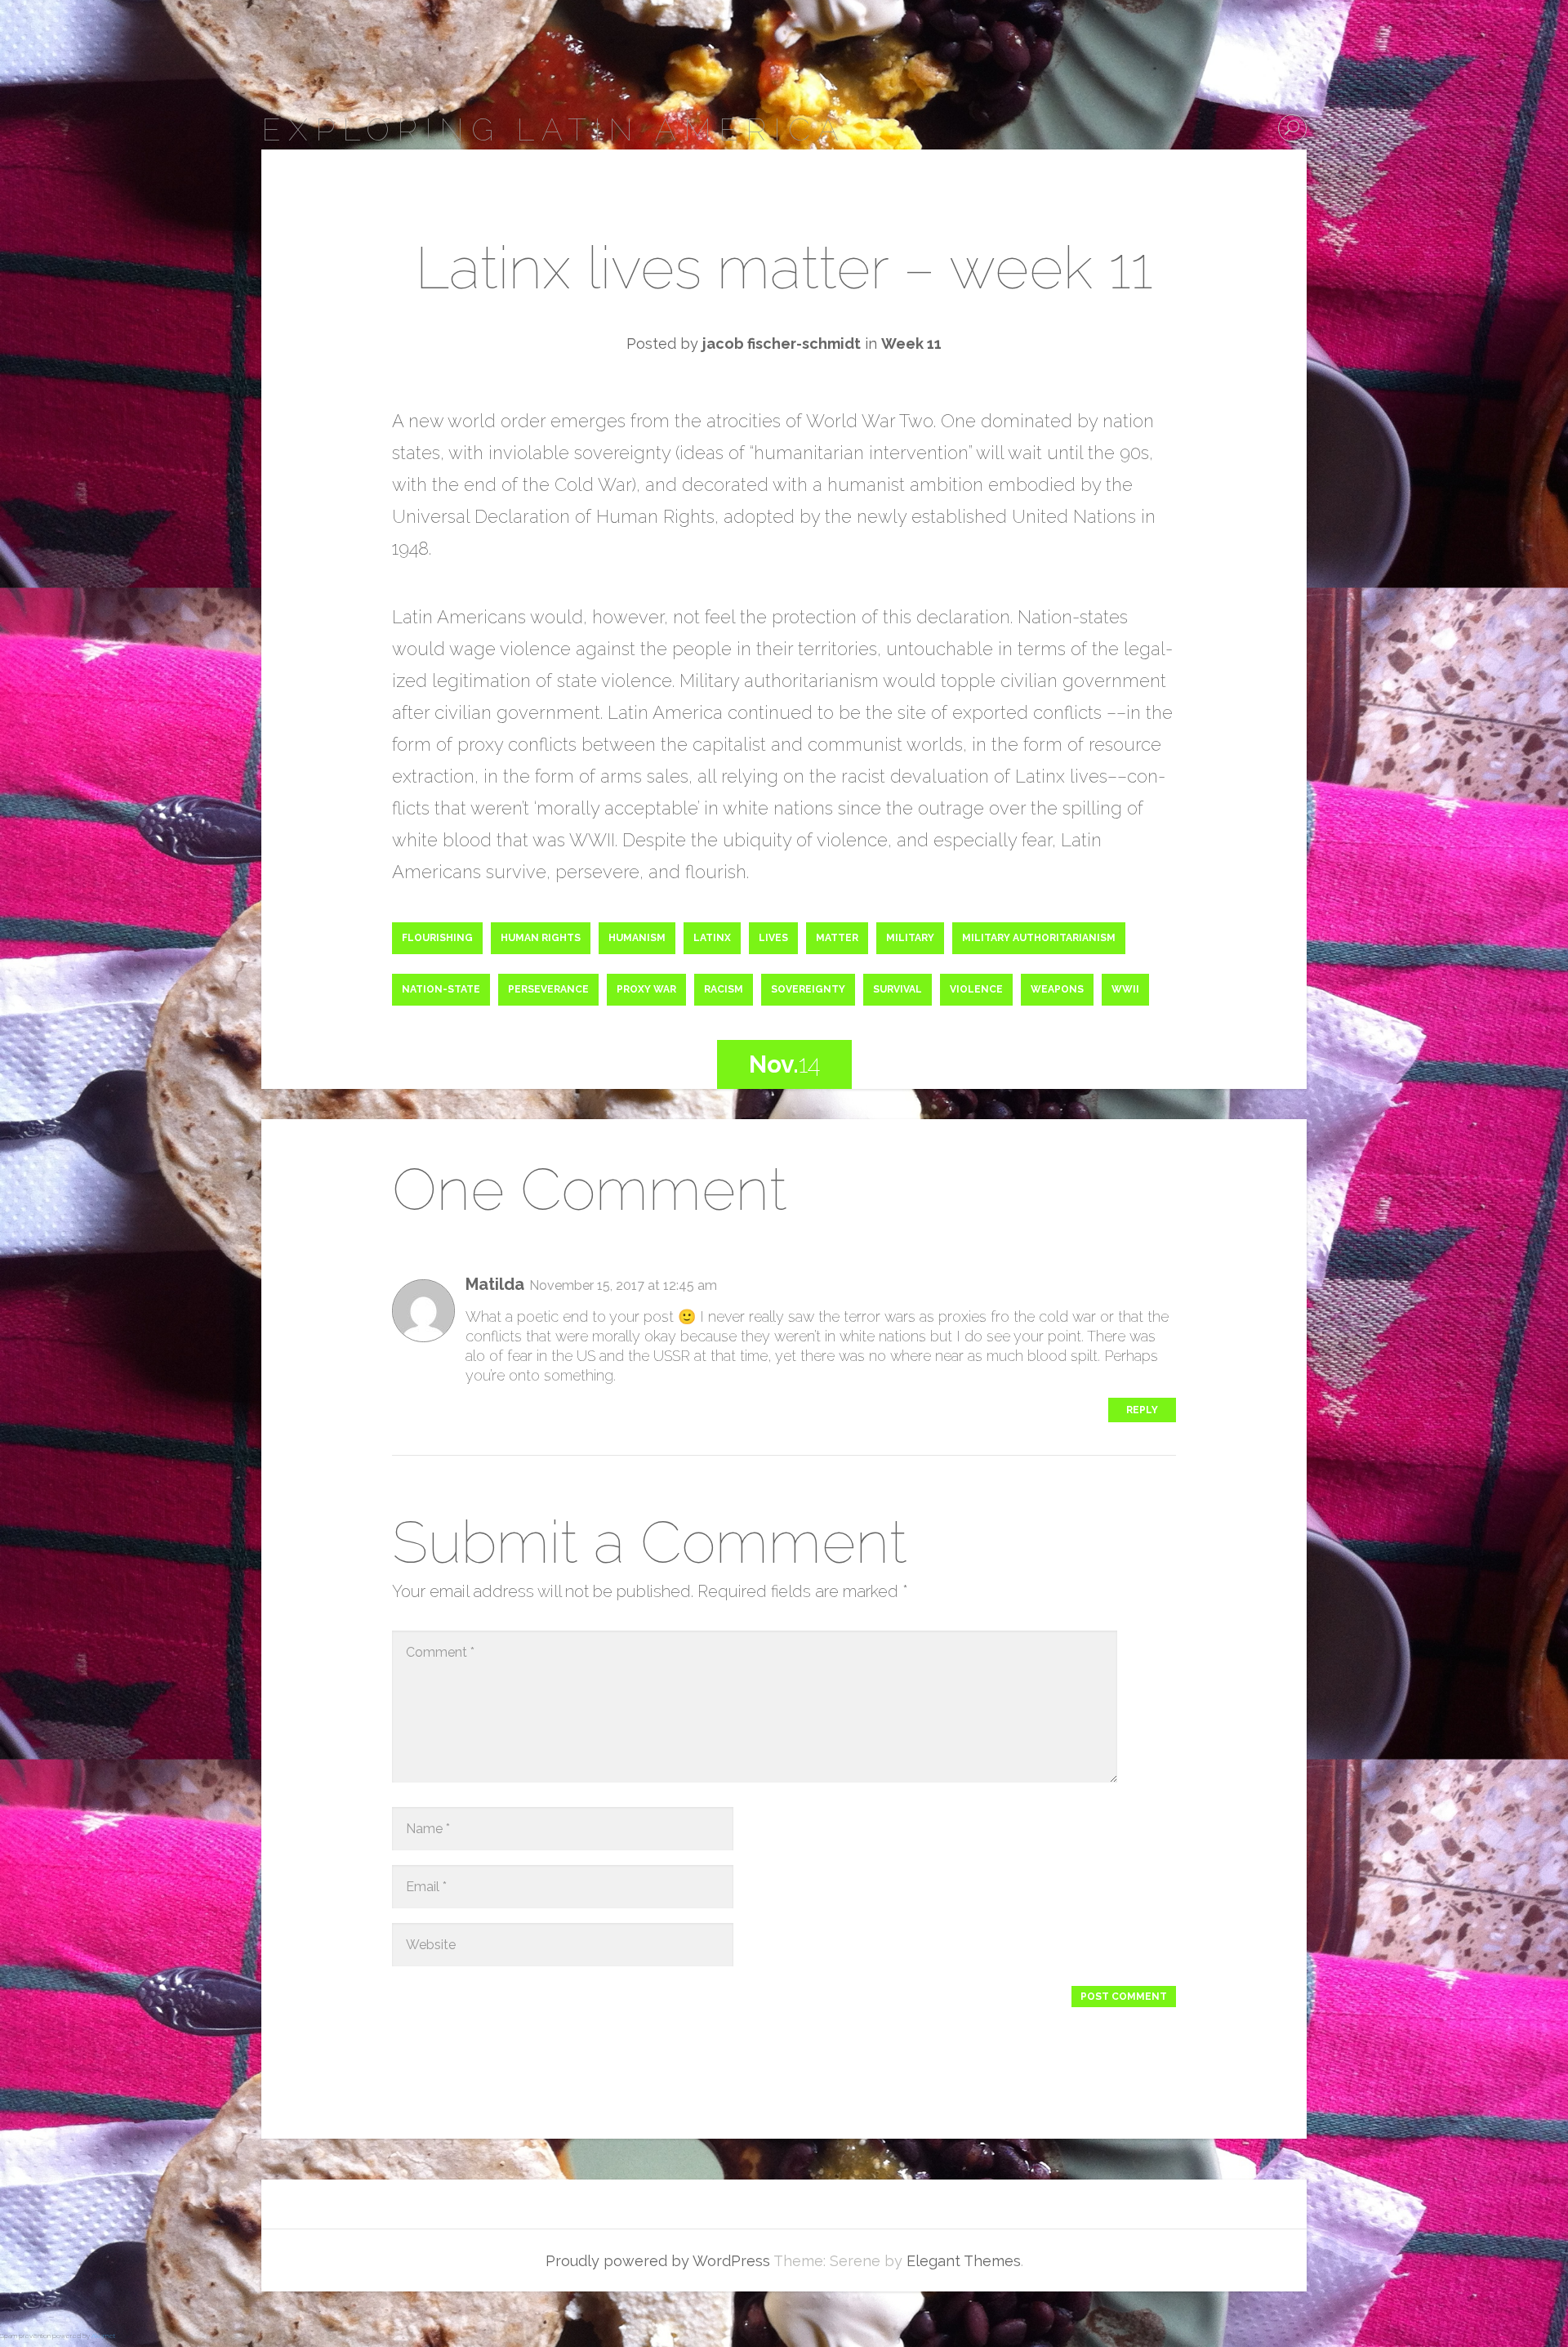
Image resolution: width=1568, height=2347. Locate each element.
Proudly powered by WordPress (658, 2261)
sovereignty (808, 989)
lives (773, 938)
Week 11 (911, 344)
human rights (541, 938)
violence (976, 989)
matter (837, 938)
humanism (637, 938)
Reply (1142, 1410)
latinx (712, 938)
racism (724, 989)
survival (898, 989)
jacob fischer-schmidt (782, 344)
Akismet (103, 2336)
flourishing (437, 938)
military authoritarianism (1039, 938)
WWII (1125, 989)
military (910, 938)
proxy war (646, 989)
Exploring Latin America (554, 129)
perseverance (548, 989)
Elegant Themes (964, 2261)
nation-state (441, 989)
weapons (1057, 989)
